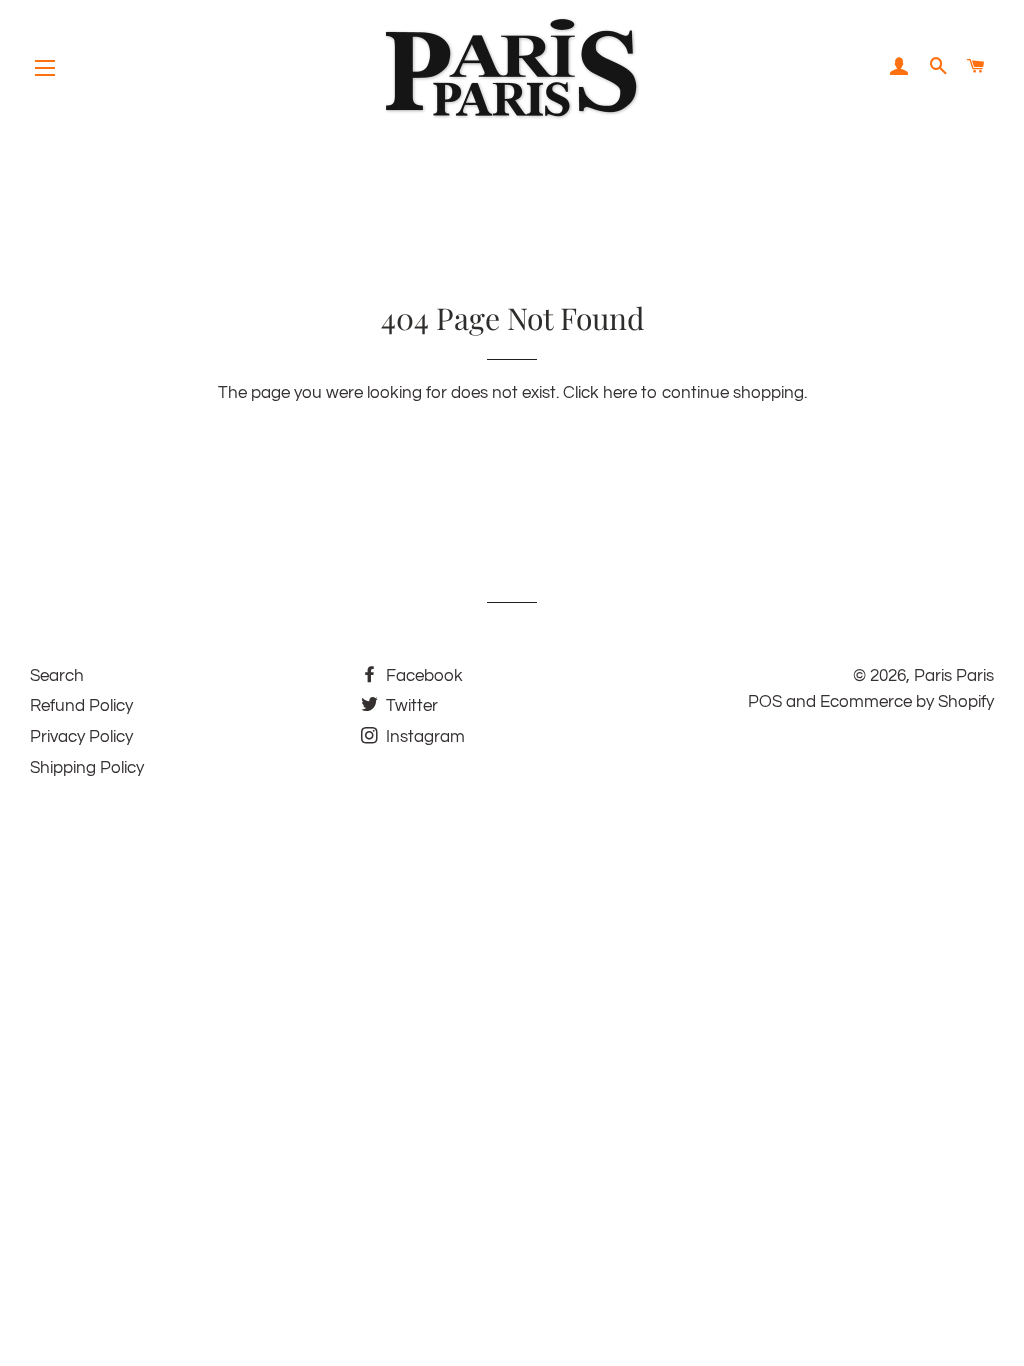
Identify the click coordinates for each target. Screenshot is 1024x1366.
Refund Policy (81, 706)
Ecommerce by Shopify (907, 702)
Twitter (410, 706)
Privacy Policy (81, 737)
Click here (600, 393)
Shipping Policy (87, 768)
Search (57, 676)
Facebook (422, 676)
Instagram (423, 737)
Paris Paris (954, 676)
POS (765, 702)
